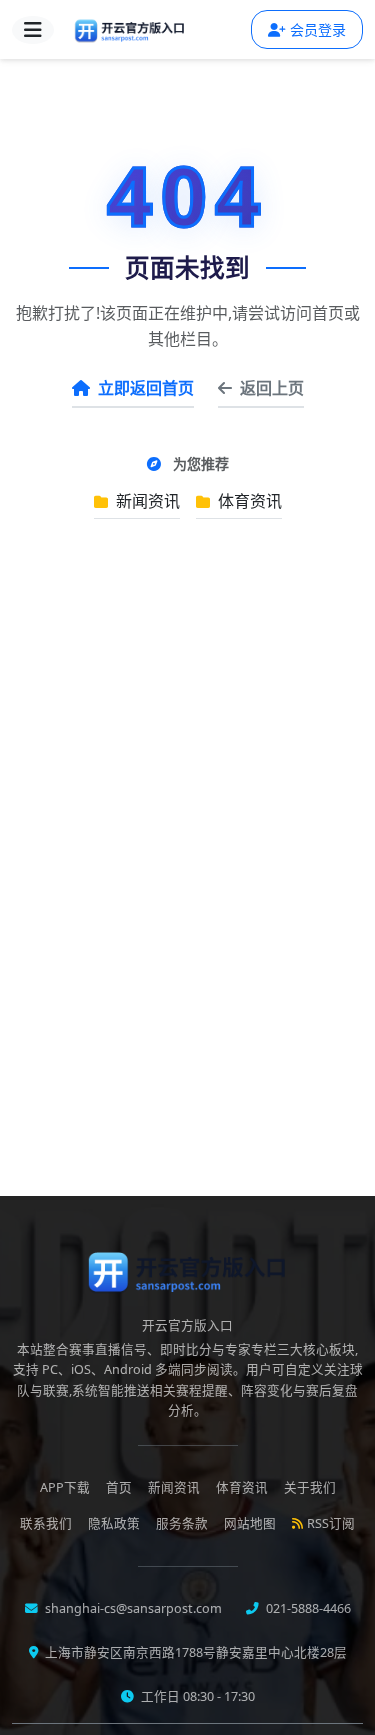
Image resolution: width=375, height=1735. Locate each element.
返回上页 (272, 388)
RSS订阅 (331, 1523)
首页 (119, 1487)
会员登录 (318, 29)
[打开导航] (33, 30)
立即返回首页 (146, 388)
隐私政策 (114, 1523)
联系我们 (46, 1523)
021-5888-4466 (307, 1608)
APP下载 (65, 1487)
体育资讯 (248, 501)
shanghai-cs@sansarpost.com (132, 1608)
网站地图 (250, 1523)
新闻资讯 (146, 501)
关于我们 (310, 1487)
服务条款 (182, 1523)
